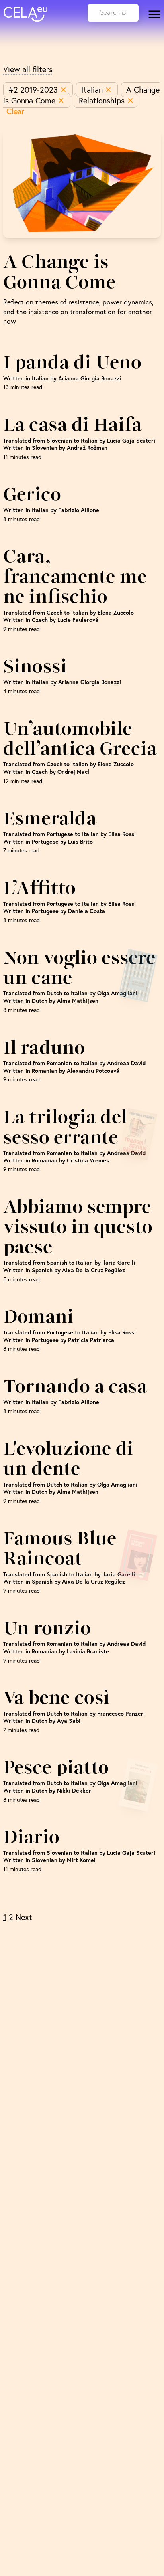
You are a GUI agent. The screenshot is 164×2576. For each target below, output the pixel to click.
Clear (15, 111)
